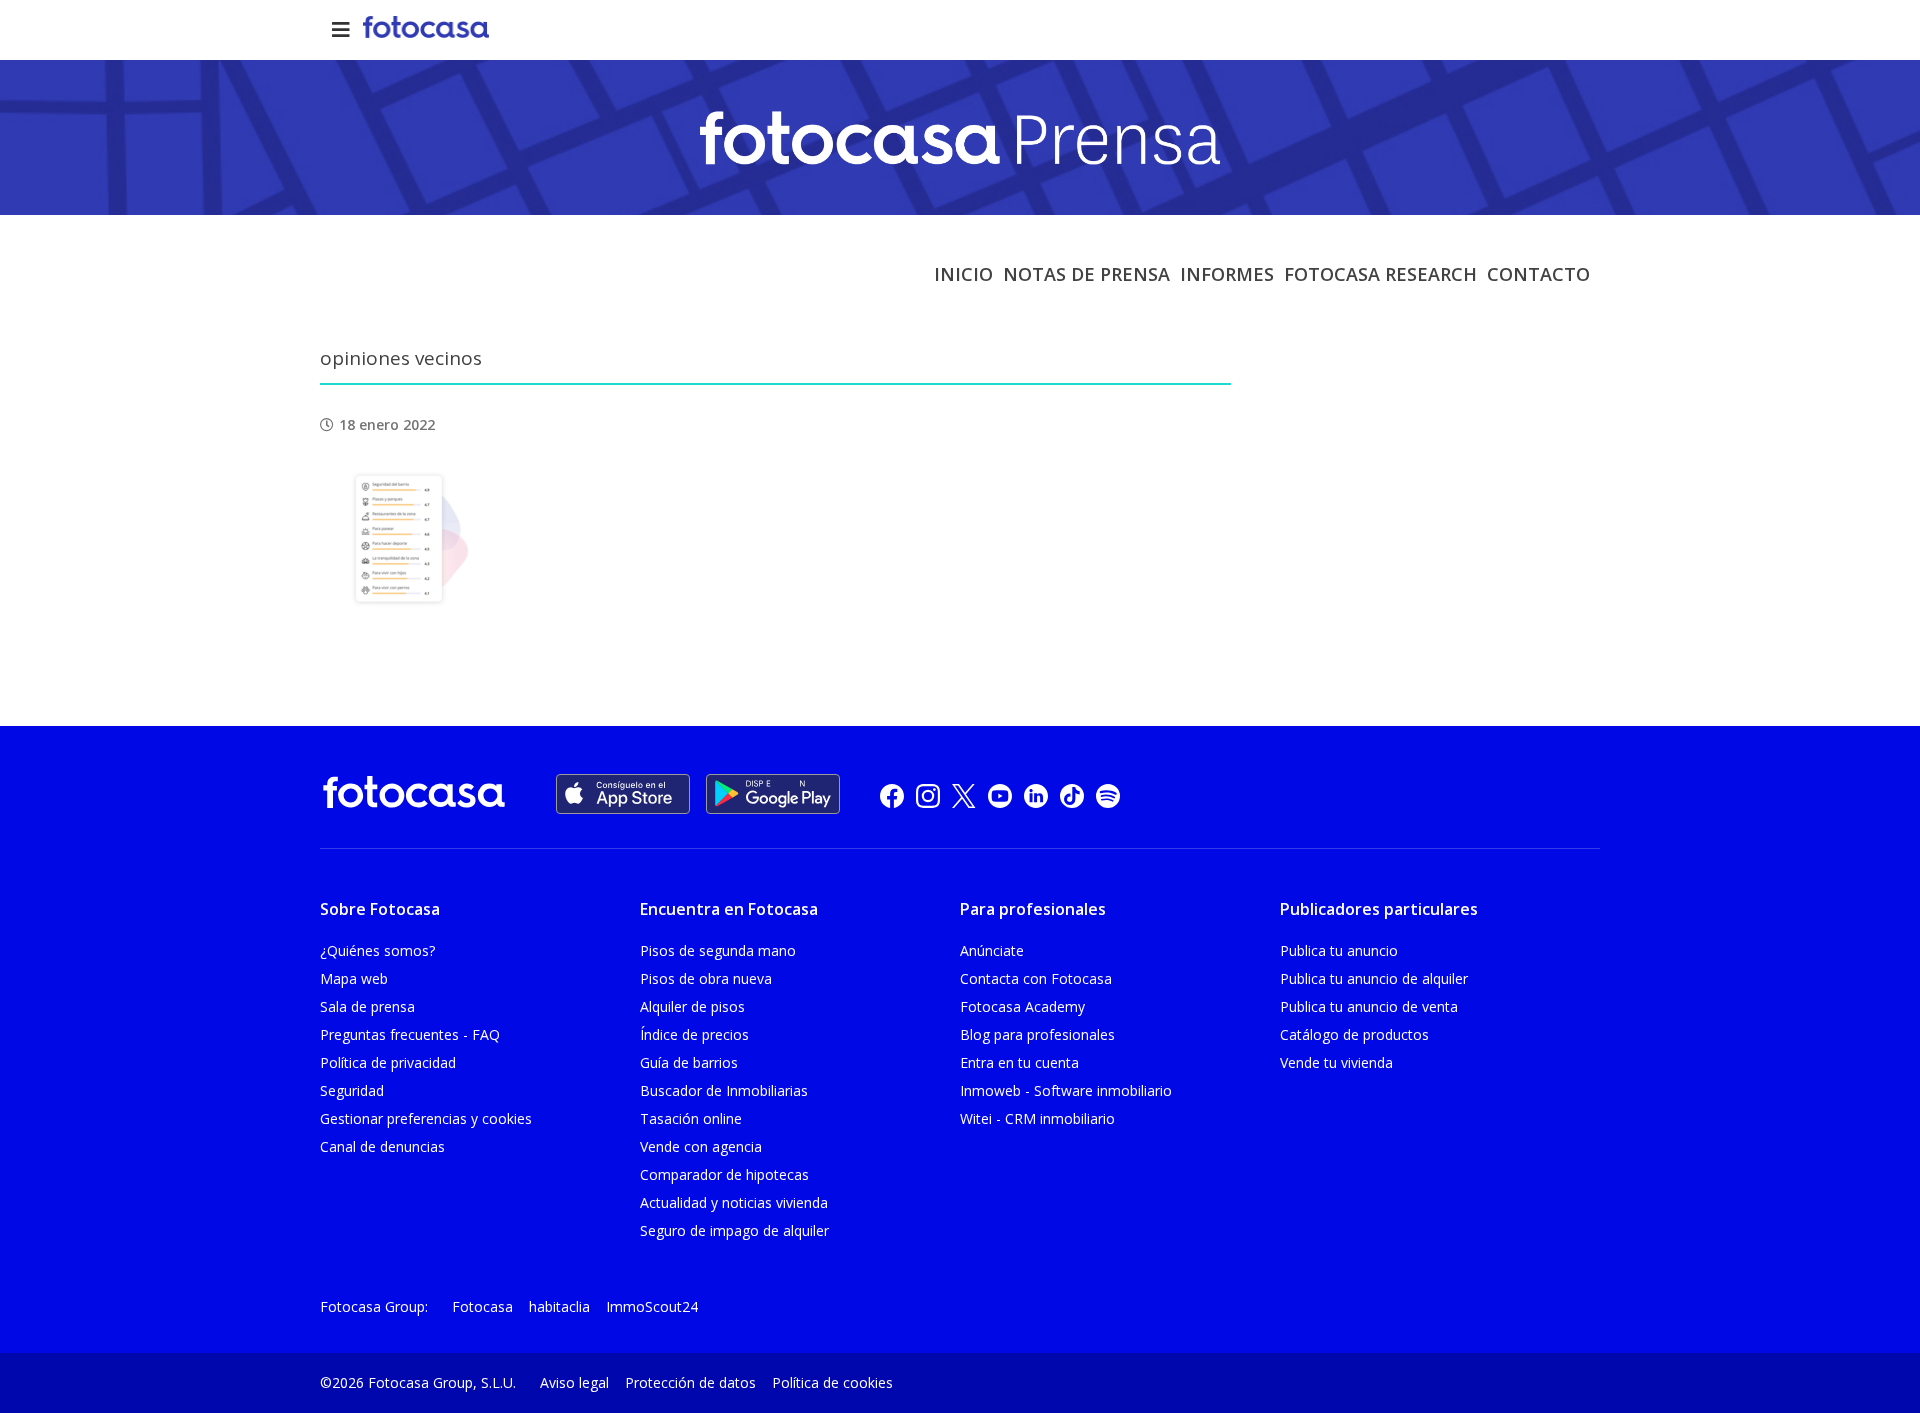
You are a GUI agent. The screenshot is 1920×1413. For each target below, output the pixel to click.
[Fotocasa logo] (414, 795)
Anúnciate (992, 950)
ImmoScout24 (652, 1306)
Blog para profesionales (1037, 1034)
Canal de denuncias (382, 1146)
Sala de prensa (367, 1006)
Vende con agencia (701, 1146)
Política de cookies (832, 1382)
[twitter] (964, 794)
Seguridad (352, 1090)
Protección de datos (690, 1382)
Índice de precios (694, 1034)
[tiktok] (1072, 794)
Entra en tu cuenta (1019, 1062)
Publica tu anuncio (1339, 950)
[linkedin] (1036, 794)
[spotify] (1108, 794)
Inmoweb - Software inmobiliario (1066, 1090)
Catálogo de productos (1354, 1034)
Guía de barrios (689, 1062)
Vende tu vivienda (1336, 1062)
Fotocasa (482, 1306)
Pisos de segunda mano (718, 950)
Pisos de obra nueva (706, 978)
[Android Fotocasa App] (773, 794)
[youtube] (1000, 794)
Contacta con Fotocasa (1036, 978)
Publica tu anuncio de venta (1369, 1006)
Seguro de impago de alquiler (734, 1230)
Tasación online (691, 1118)
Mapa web (354, 978)
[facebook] (892, 794)
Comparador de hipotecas (724, 1174)
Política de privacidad (388, 1062)
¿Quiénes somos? (377, 950)
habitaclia (559, 1306)
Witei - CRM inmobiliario (1037, 1118)
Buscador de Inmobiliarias (724, 1090)
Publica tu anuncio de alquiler (1374, 978)
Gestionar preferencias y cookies (426, 1118)
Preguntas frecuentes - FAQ (410, 1034)
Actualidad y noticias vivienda (734, 1202)
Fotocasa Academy (1022, 1006)
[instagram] (928, 794)
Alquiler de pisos (692, 1006)
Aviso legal (574, 1382)
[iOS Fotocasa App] (623, 794)
